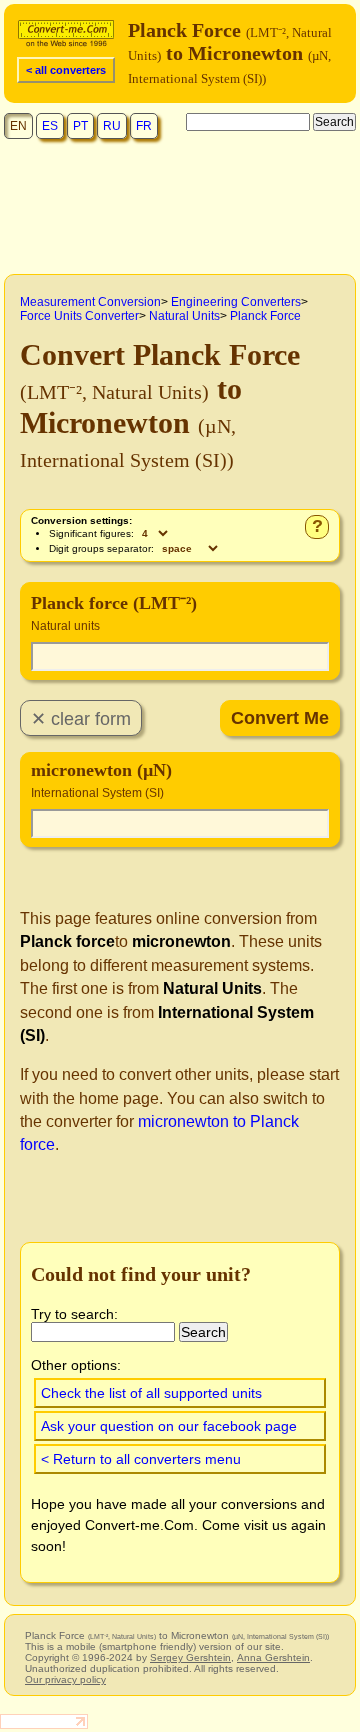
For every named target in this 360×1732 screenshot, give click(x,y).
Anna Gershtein (273, 1657)
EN (18, 126)
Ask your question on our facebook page (169, 1426)
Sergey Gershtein (190, 1657)
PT (80, 126)
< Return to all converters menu (141, 1459)
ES (50, 126)
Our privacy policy (65, 1679)
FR (144, 126)
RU (112, 126)
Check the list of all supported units (151, 1393)
